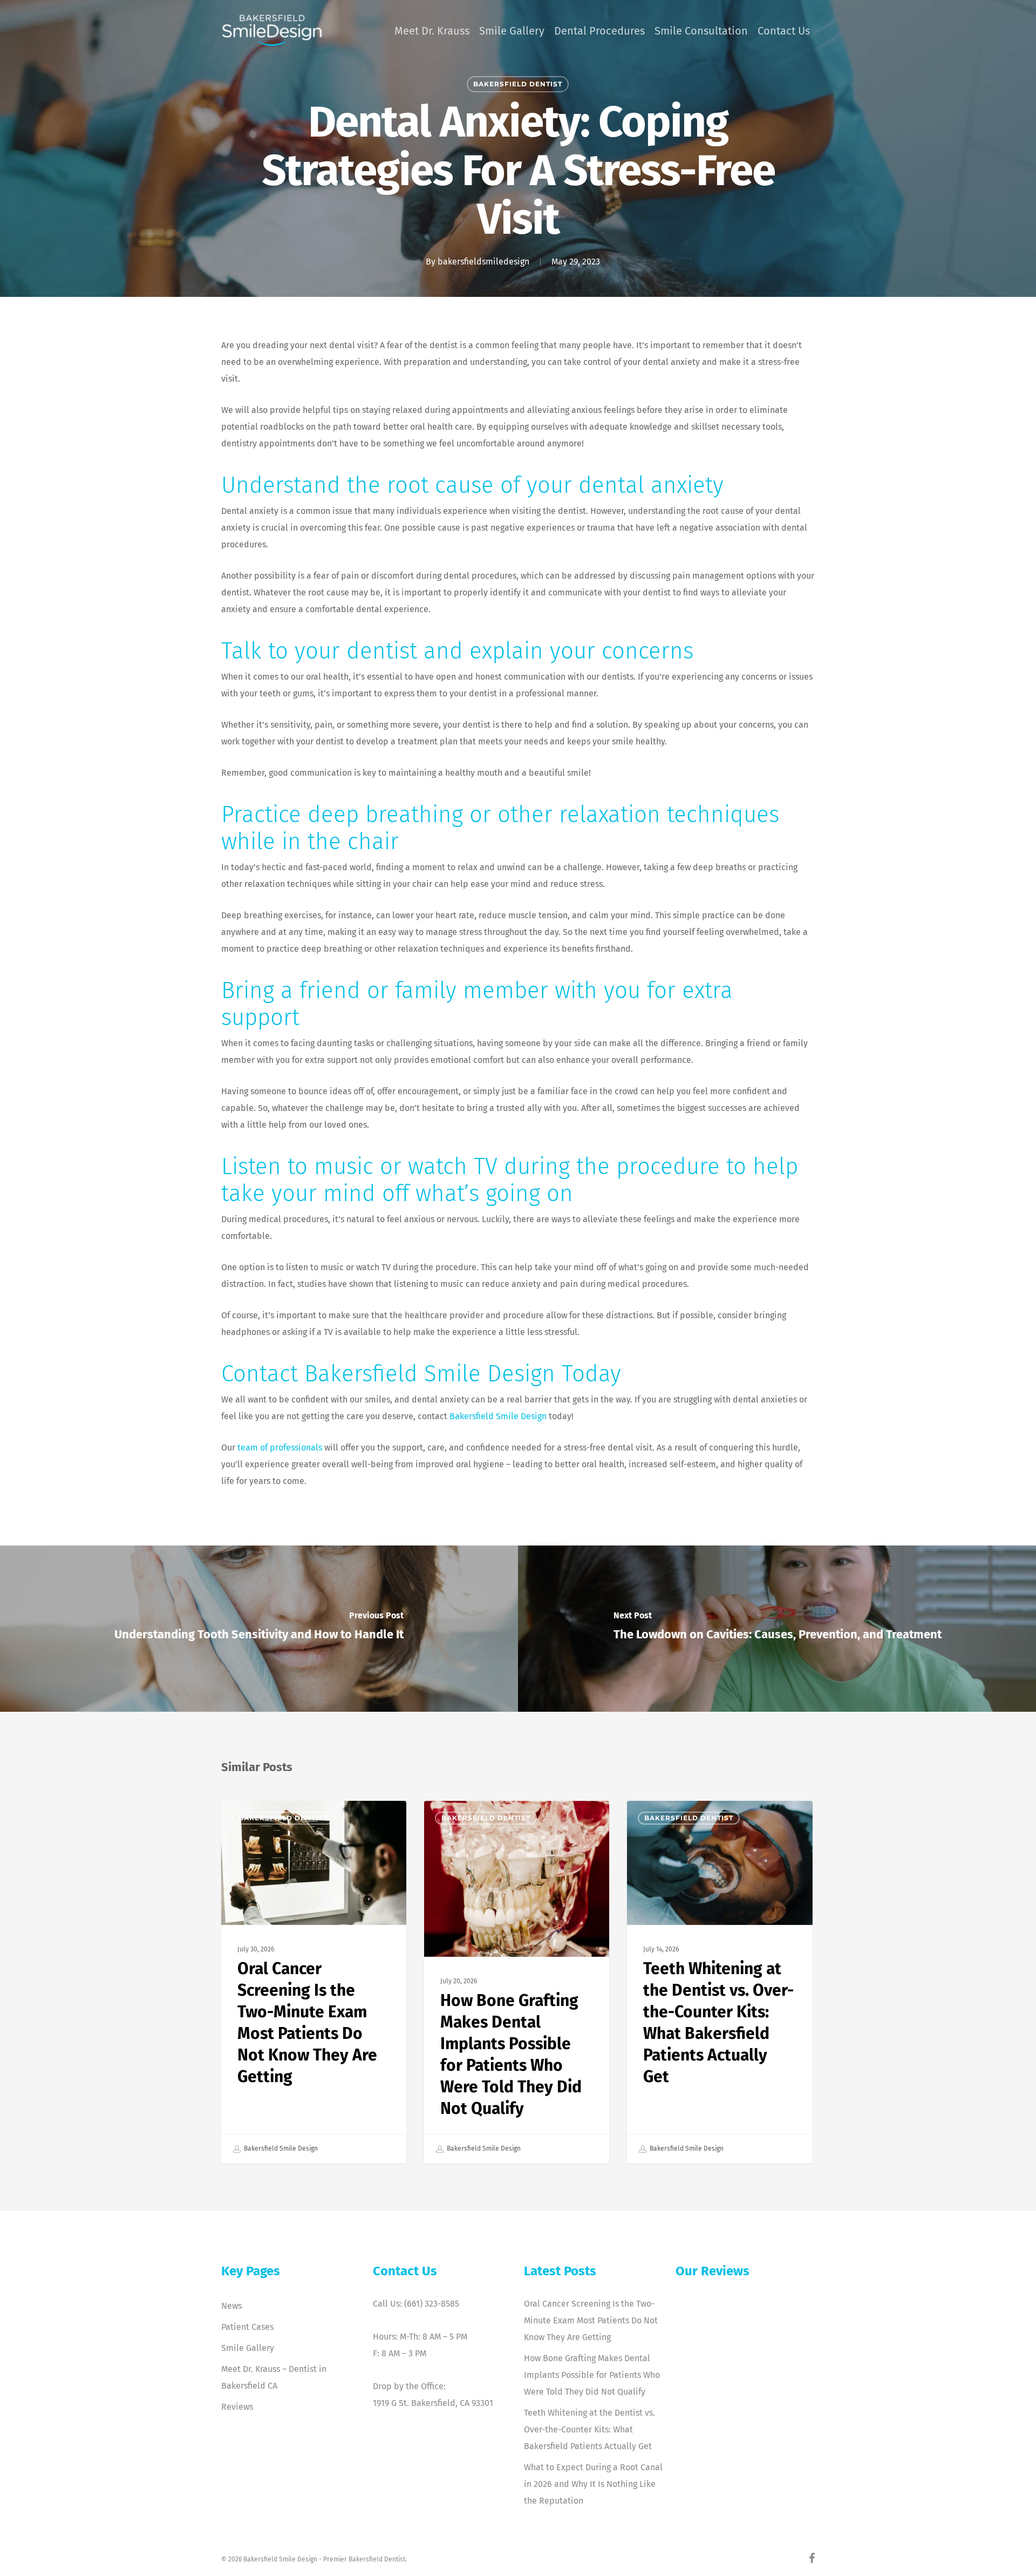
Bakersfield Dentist (518, 84)
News (231, 2306)
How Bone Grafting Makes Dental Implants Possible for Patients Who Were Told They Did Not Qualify (592, 2375)
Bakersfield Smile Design (498, 1416)
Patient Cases (247, 2327)
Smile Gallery (248, 2348)
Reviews (237, 2407)
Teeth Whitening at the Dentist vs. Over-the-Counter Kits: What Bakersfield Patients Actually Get (589, 2429)
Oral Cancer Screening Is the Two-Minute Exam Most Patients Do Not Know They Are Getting (591, 2320)
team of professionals (280, 1448)
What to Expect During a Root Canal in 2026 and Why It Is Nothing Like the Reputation (593, 2484)
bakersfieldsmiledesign (483, 262)
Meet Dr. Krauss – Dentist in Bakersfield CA (274, 2377)
